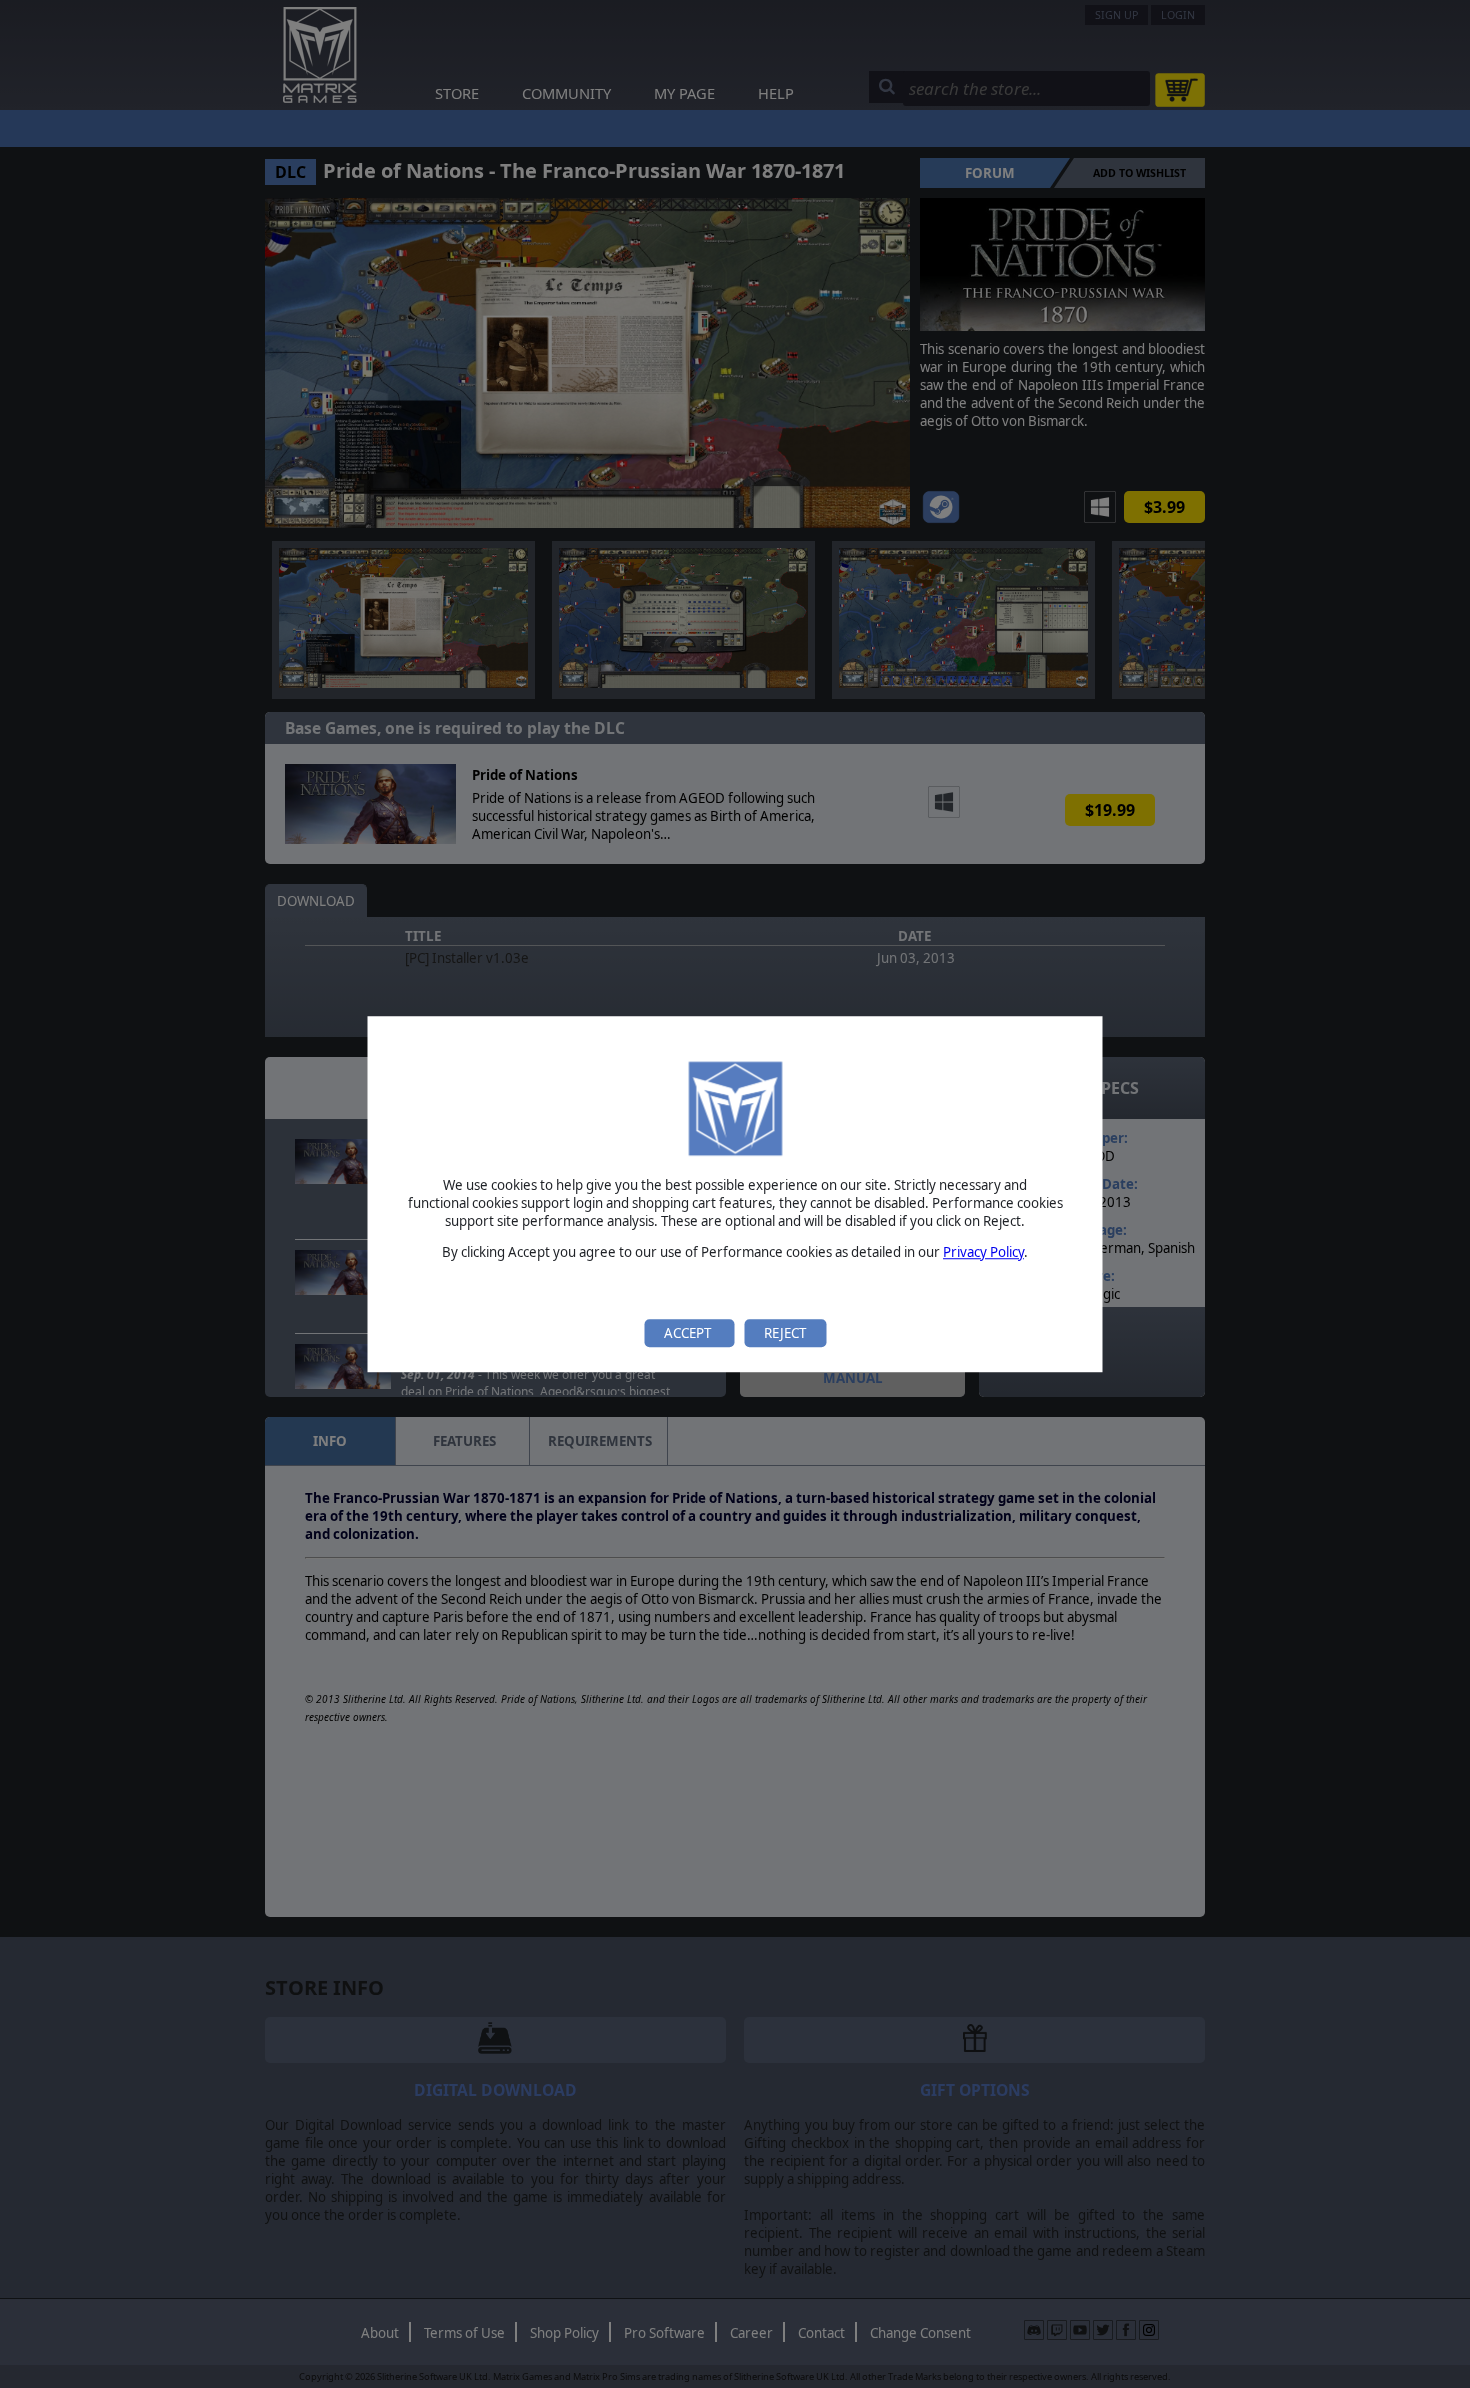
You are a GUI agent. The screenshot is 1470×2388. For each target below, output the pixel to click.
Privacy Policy (983, 1252)
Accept (689, 1333)
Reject (785, 1333)
